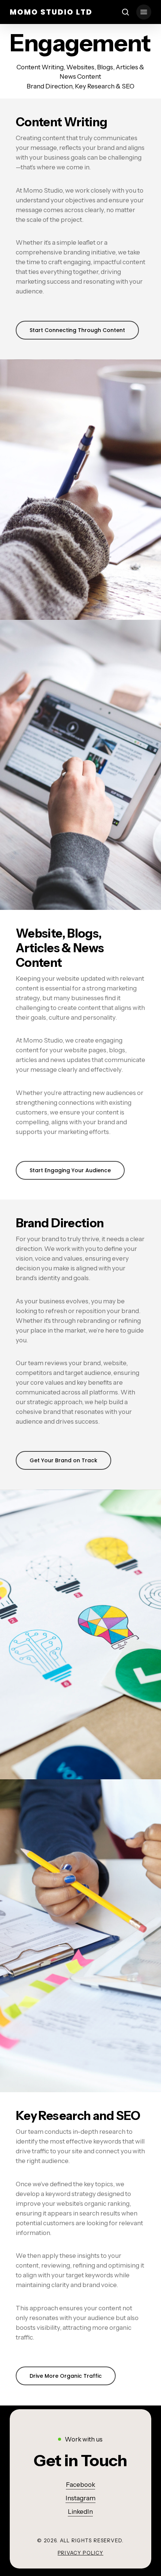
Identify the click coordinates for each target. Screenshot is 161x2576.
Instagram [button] (80, 2498)
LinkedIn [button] (80, 2512)
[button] (144, 12)
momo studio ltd (51, 12)
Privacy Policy (80, 2553)
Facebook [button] (80, 2485)
